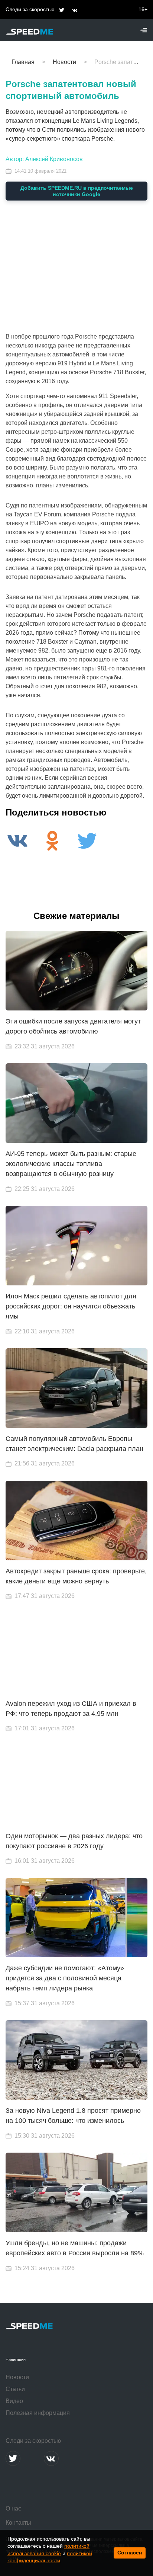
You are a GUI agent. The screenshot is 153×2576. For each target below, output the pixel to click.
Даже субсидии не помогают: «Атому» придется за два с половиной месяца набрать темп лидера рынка (65, 1978)
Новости (17, 2377)
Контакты (18, 2523)
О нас (13, 2508)
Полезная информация (38, 2413)
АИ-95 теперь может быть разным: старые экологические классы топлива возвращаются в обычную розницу (71, 1164)
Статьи (15, 2389)
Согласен (130, 2553)
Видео (14, 2401)
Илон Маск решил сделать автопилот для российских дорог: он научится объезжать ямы (71, 1306)
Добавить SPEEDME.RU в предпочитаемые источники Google (77, 191)
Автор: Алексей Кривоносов (44, 159)
